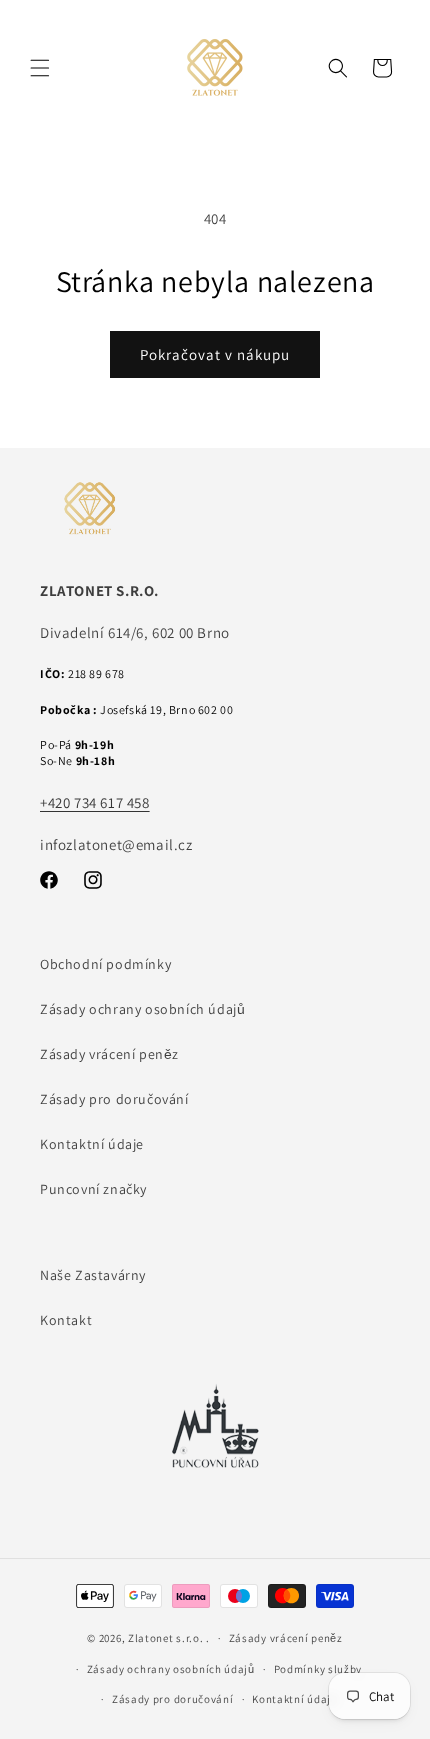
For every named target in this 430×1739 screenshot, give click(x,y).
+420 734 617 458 (95, 802)
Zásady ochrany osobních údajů (142, 1009)
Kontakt (66, 1320)
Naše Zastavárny (93, 1275)
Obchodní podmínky (105, 964)
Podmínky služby (318, 1669)
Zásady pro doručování (114, 1099)
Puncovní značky (93, 1189)
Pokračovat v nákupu (215, 354)
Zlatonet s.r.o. (166, 1638)
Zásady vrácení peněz (109, 1054)
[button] (40, 68)
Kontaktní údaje (92, 1144)
